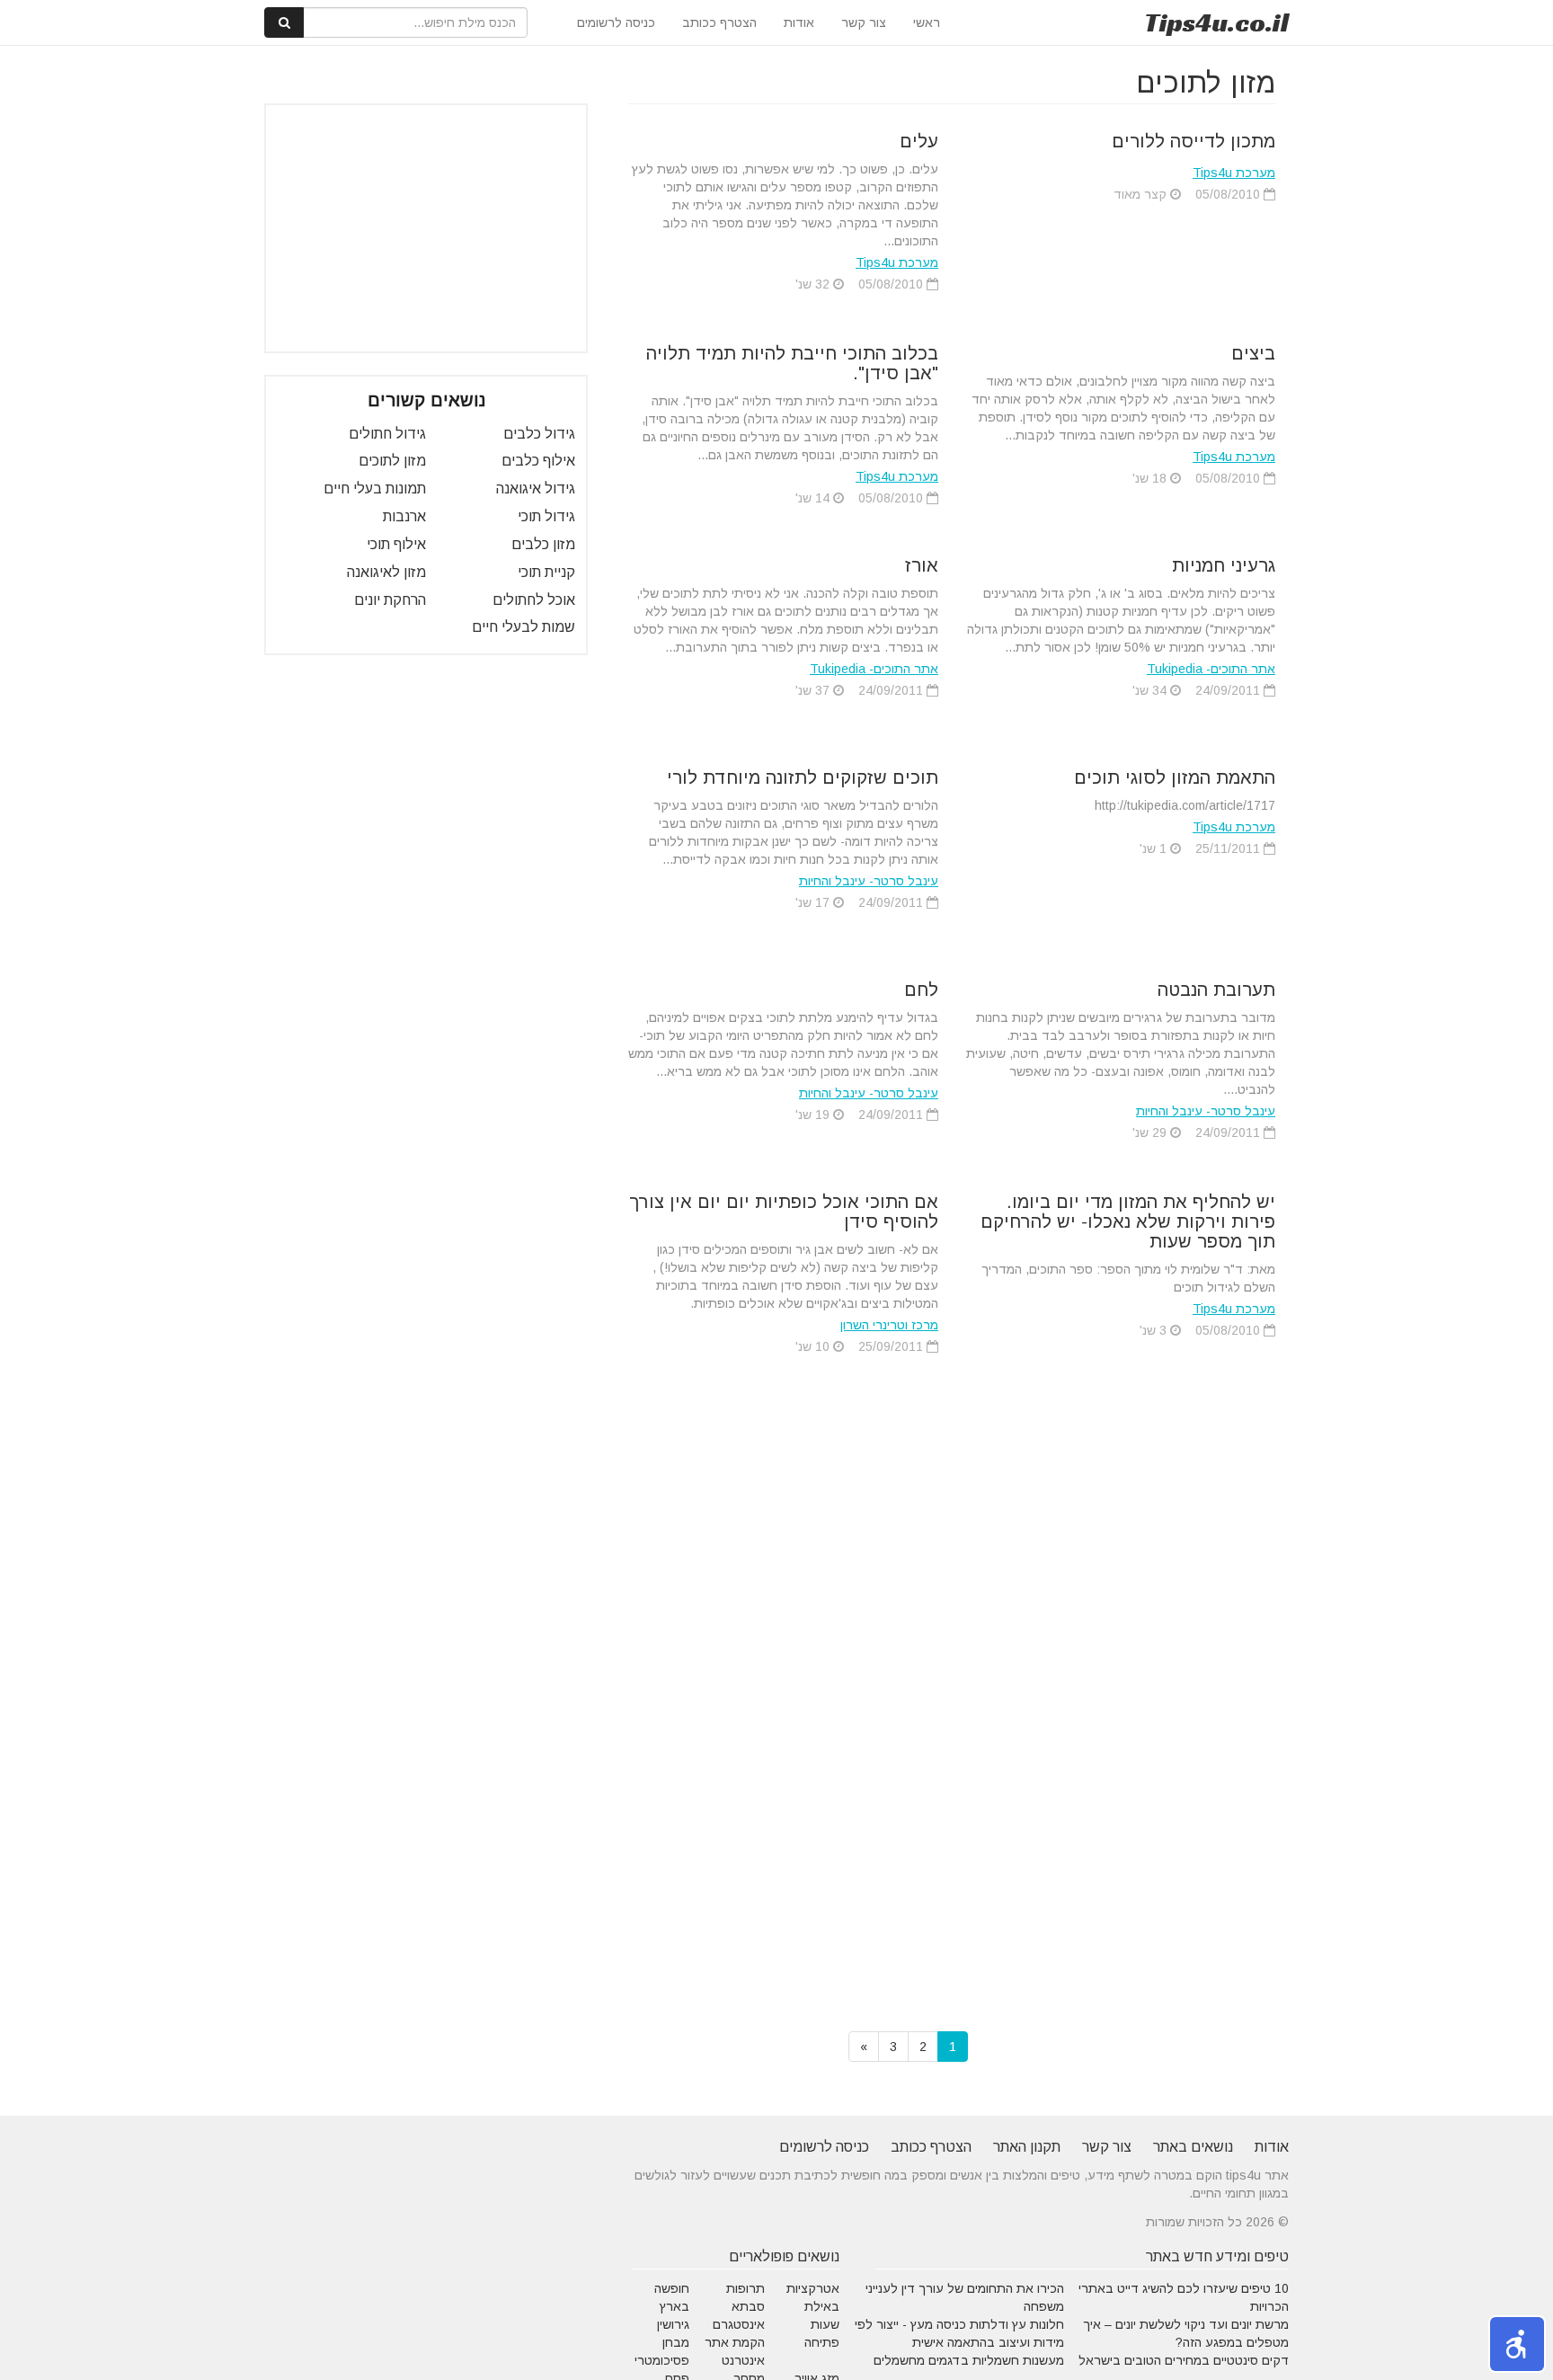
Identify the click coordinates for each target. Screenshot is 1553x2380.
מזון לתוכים (392, 461)
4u (1216, 22)
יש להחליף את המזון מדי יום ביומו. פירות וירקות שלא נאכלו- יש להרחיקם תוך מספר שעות (1128, 1221)
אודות (799, 22)
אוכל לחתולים (534, 600)
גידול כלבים (539, 434)
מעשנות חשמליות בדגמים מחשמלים (969, 2360)
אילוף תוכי (396, 544)
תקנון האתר (1027, 2147)
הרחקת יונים (390, 600)
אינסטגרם (739, 2324)
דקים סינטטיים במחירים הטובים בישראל (1184, 2360)
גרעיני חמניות (1224, 565)
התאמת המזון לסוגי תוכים (1175, 777)
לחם (921, 990)
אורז (922, 565)
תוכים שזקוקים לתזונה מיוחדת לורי (803, 777)
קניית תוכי (546, 572)
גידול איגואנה (536, 488)
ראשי (927, 22)
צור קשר (864, 22)
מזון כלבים (543, 544)
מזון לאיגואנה (386, 572)
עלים (919, 141)
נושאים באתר (1193, 2147)
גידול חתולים (387, 434)
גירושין (673, 2324)
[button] (1517, 2344)
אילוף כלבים (538, 461)
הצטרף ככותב (719, 22)
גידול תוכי (546, 516)
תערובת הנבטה (1216, 990)
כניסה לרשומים (616, 22)
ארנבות (404, 516)
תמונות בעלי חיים (375, 488)
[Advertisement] (426, 228)
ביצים (1253, 353)
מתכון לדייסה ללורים (1194, 141)
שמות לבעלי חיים (524, 627)
